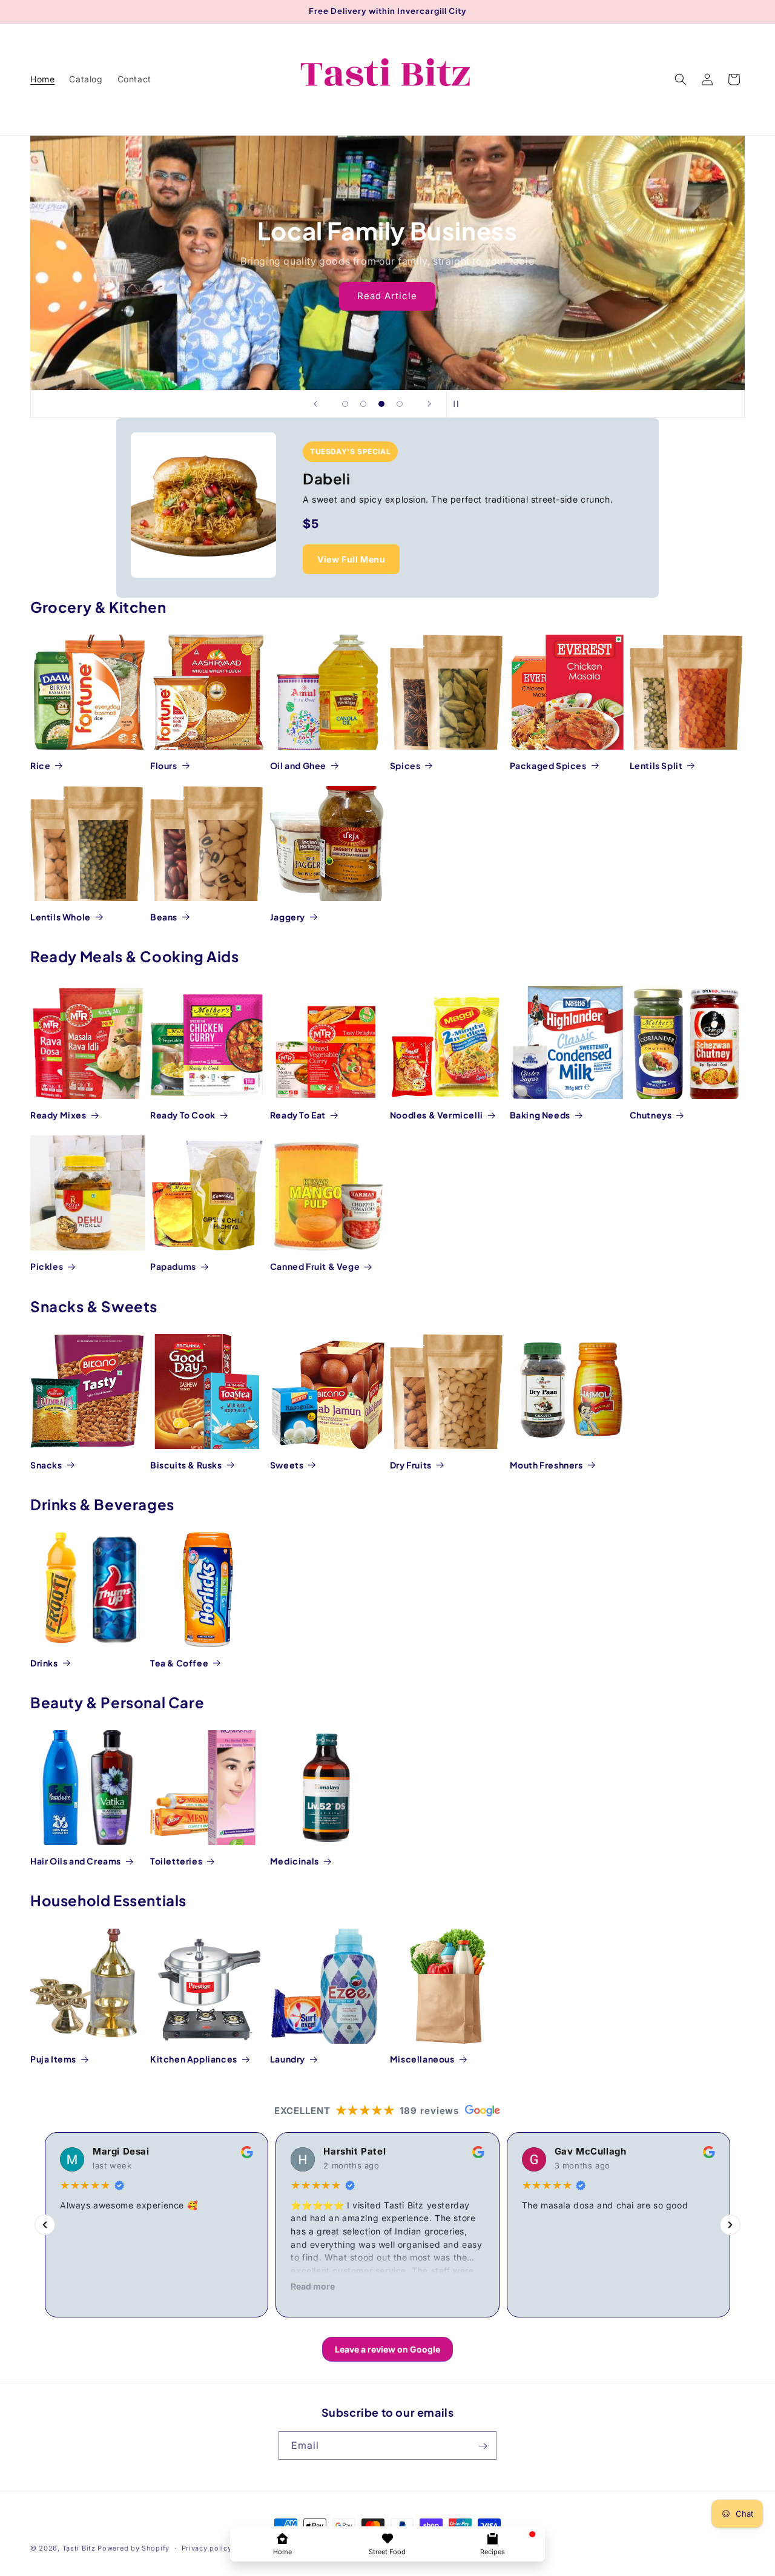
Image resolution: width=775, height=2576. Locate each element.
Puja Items (53, 2059)
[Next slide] (429, 404)
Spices (405, 765)
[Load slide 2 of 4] (363, 404)
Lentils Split (656, 765)
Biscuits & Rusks (186, 1465)
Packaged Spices (548, 765)
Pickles (47, 1266)
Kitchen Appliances (194, 2059)
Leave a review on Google (387, 2349)
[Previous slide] (315, 404)
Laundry (288, 2059)
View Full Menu (351, 559)
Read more (313, 2286)
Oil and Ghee (298, 765)
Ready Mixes (58, 1115)
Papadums (173, 1266)
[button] (681, 79)
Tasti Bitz (79, 2548)
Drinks (44, 1663)
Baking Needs (540, 1115)
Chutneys (651, 1115)
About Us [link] (388, 305)
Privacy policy (207, 2548)
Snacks (46, 1465)
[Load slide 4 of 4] (400, 404)
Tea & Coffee (179, 1663)
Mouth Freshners (546, 1465)
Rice (40, 765)
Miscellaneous (422, 2059)
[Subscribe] (483, 2446)
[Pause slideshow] (460, 404)
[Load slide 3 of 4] (381, 404)
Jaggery (288, 917)
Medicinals (295, 1861)
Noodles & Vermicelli (437, 1115)
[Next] (730, 2225)
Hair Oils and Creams (76, 1861)
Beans (164, 917)
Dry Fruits (411, 1465)
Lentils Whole (61, 917)
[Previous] (45, 2225)
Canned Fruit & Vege (315, 1266)
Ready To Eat (298, 1115)
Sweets (287, 1465)
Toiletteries (176, 1861)
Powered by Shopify (134, 2548)
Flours (164, 765)
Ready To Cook (183, 1115)
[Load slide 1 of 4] (345, 404)
